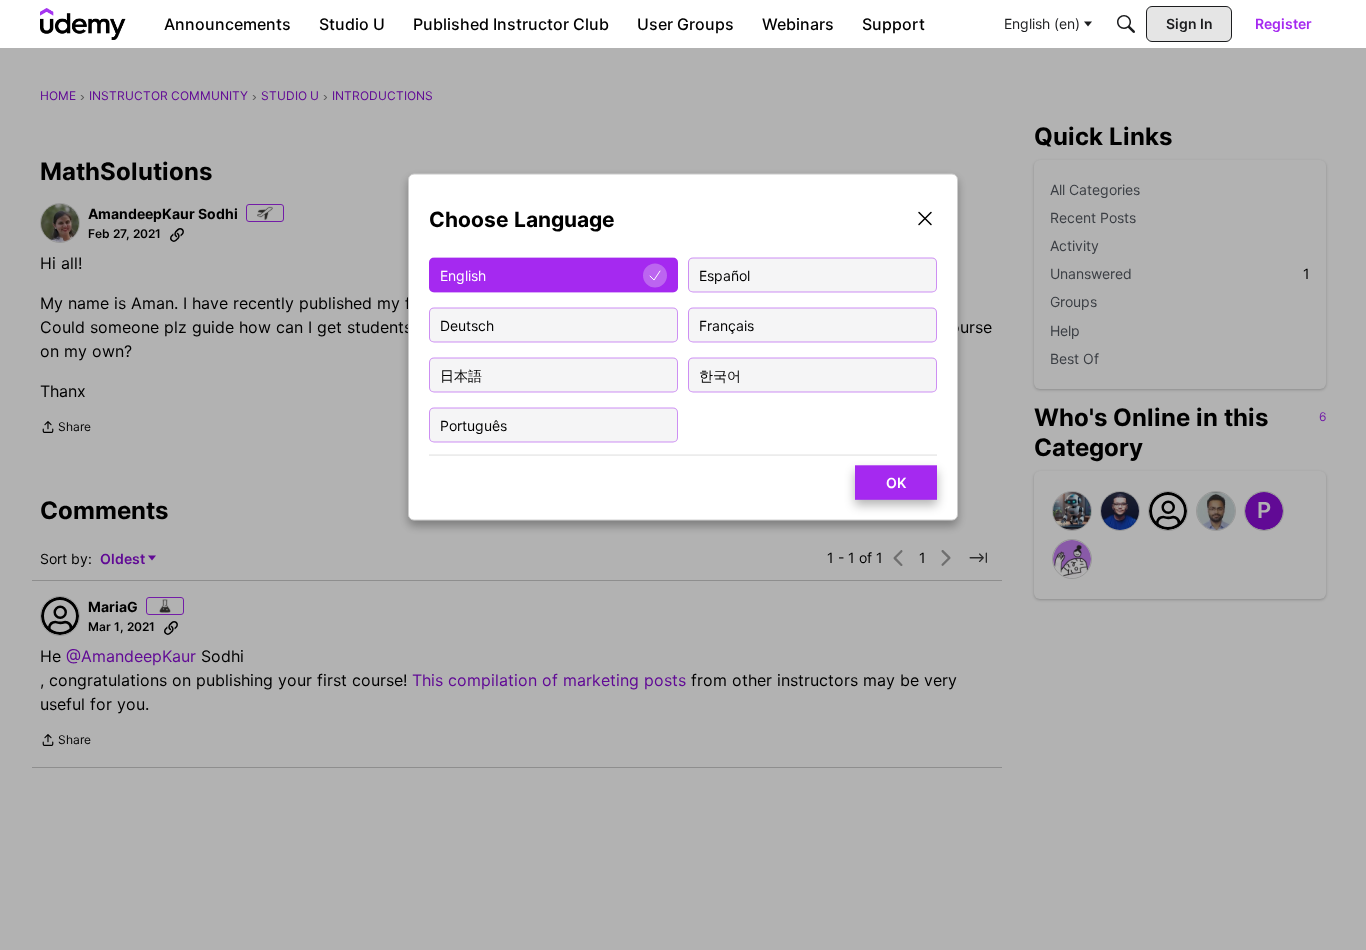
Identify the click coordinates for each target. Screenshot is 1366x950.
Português (473, 424)
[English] (83, 24)
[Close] (925, 220)
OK (896, 482)
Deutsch (467, 324)
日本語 (461, 374)
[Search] (1126, 24)
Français (726, 324)
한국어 (720, 374)
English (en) (1042, 23)
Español (724, 274)
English (463, 274)
